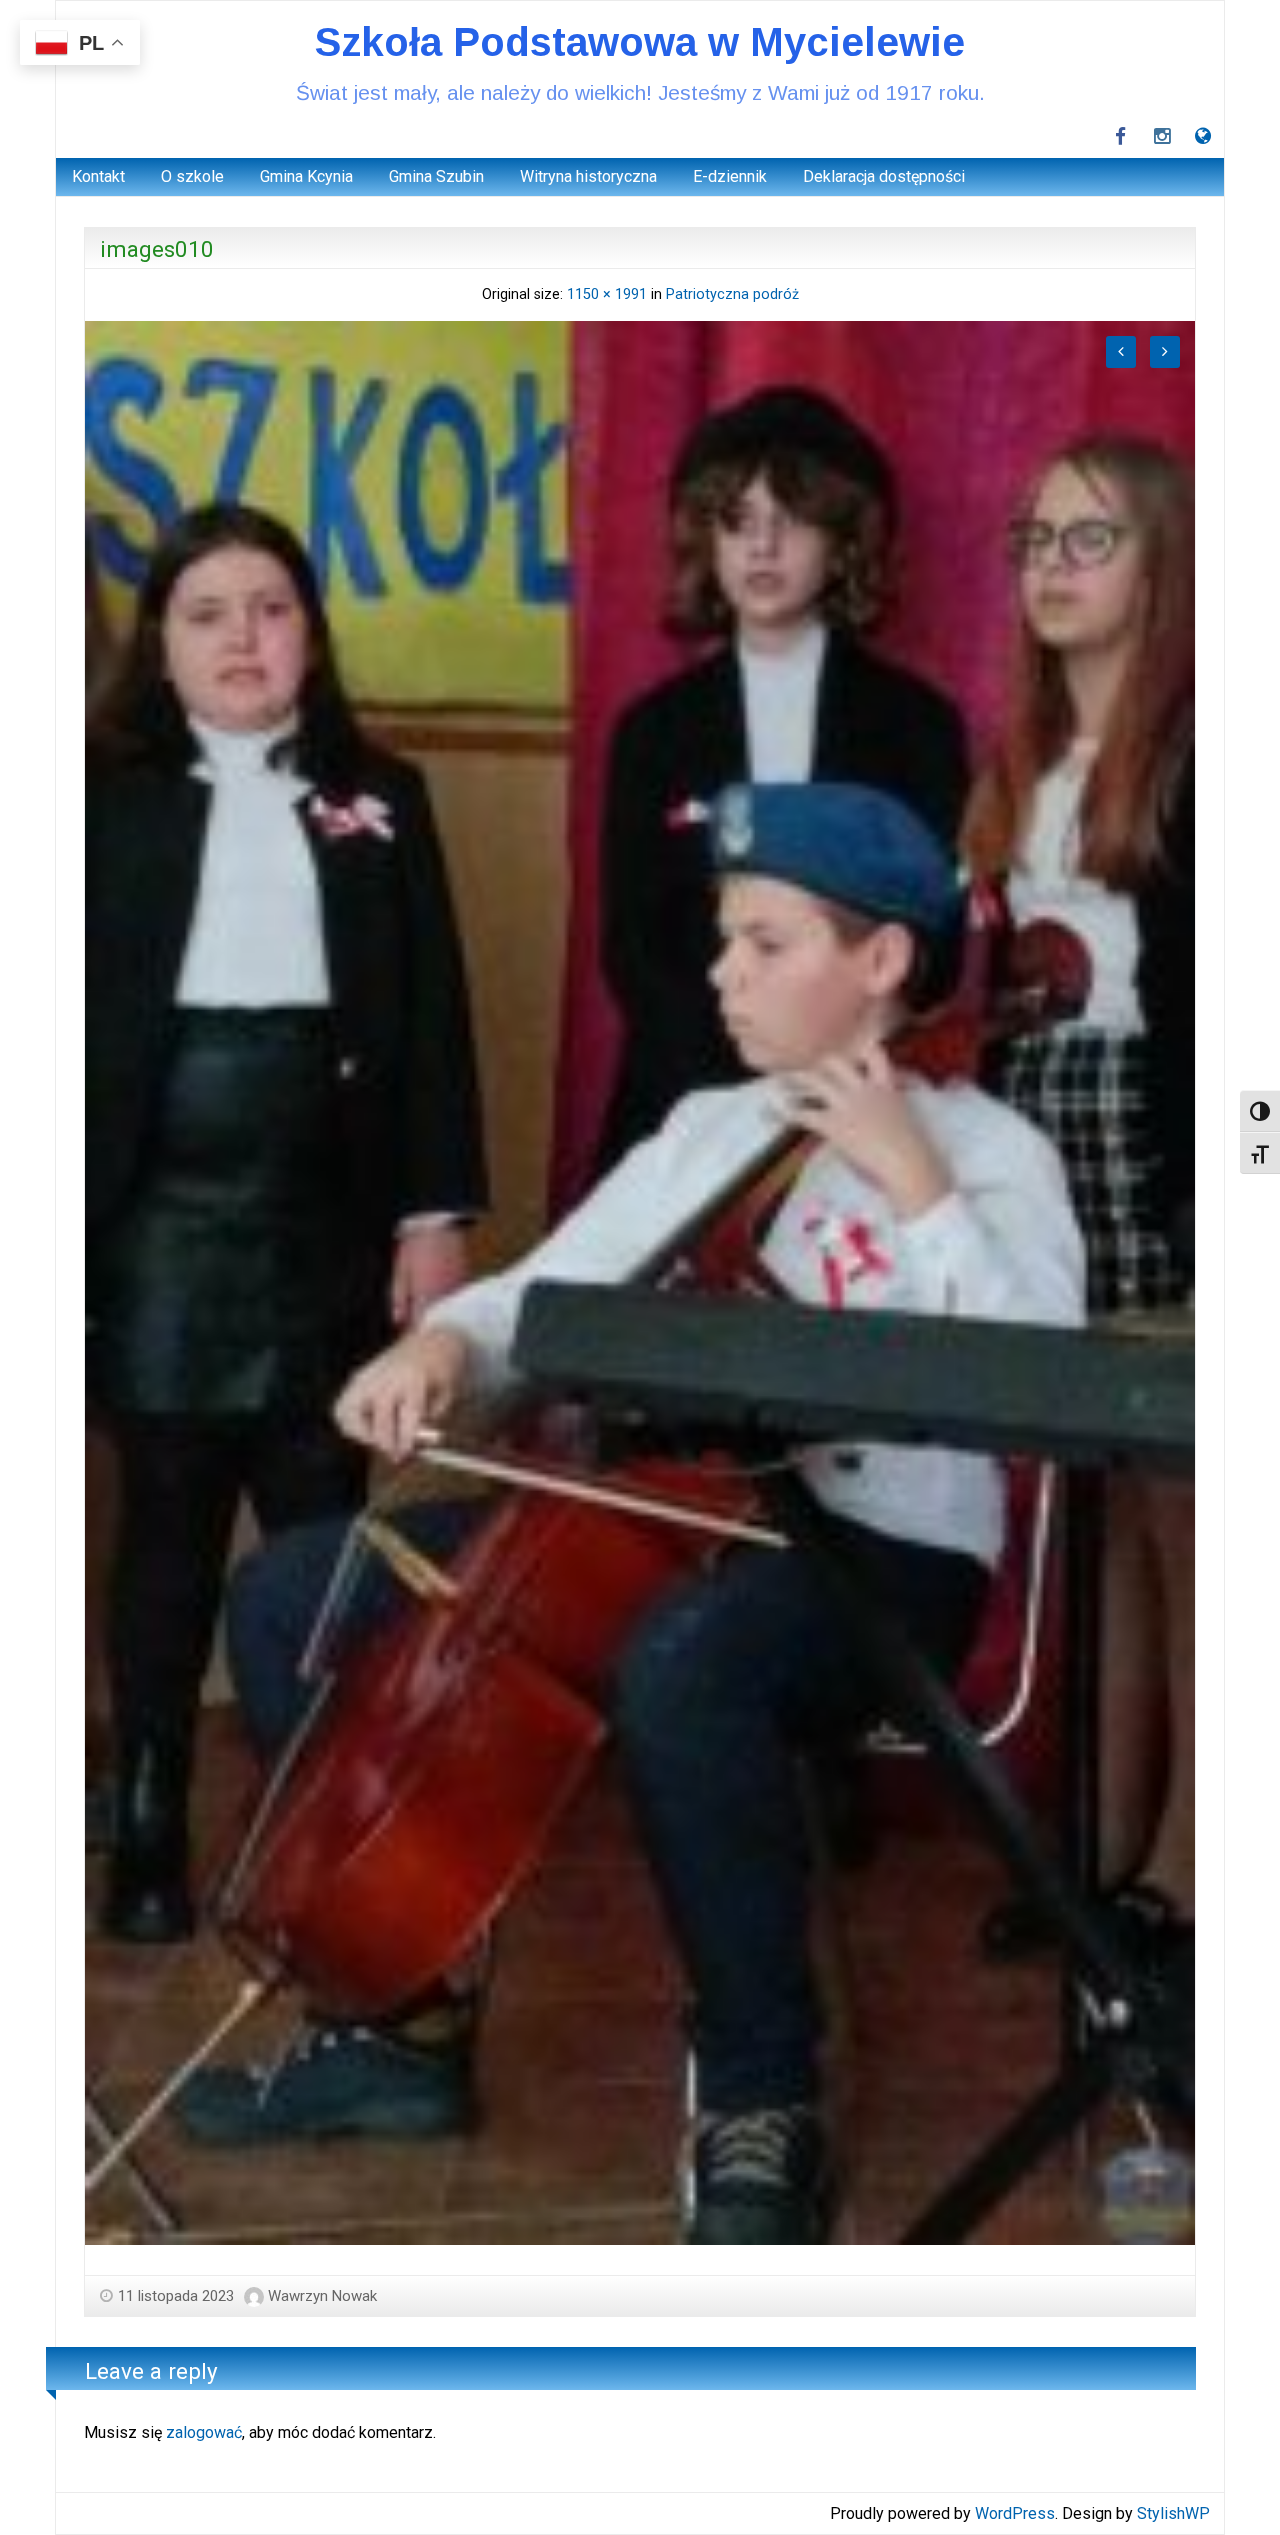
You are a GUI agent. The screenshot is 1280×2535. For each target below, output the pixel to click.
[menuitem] (98, 177)
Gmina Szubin (436, 176)
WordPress (1015, 2513)
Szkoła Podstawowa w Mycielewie (640, 42)
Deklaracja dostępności (884, 176)
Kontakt (98, 176)
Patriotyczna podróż (732, 294)
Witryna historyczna (588, 176)
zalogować (204, 2432)
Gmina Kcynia (306, 176)
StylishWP (1173, 2513)
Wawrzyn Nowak (322, 2296)
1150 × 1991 (607, 294)
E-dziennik (730, 176)
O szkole (192, 176)
